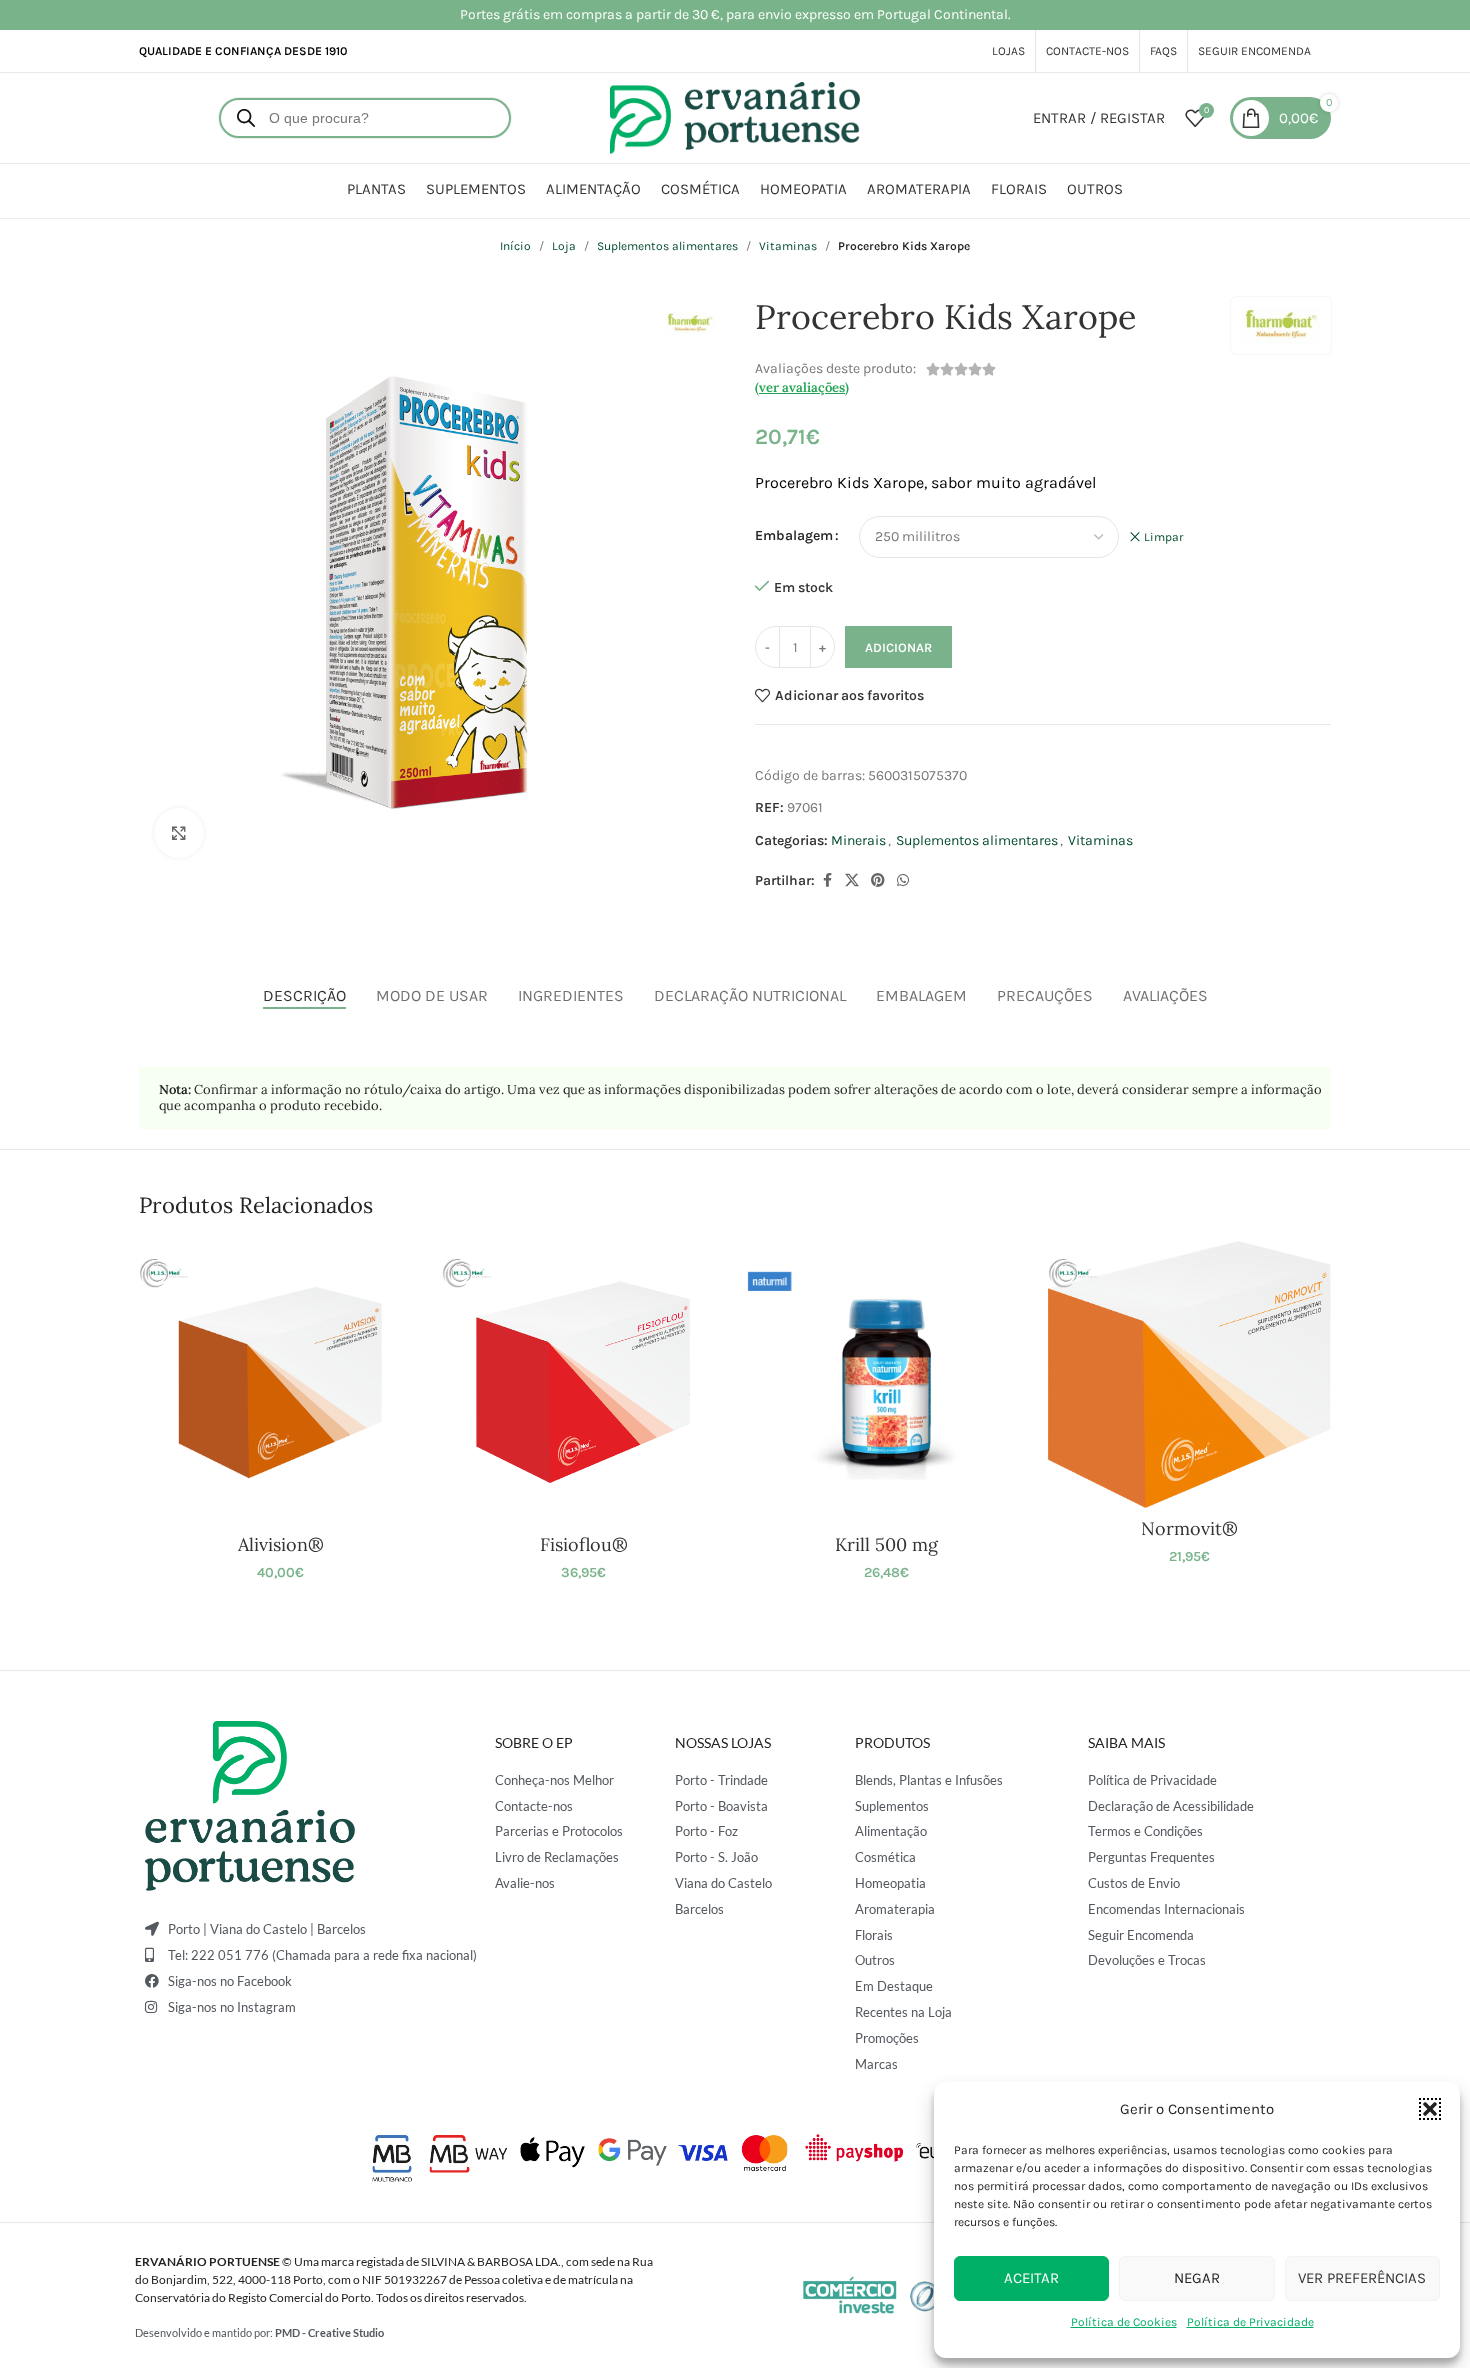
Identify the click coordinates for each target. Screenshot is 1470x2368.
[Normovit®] (1189, 1374)
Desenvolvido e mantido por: (259, 2332)
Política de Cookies (1124, 2322)
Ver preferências (1362, 2278)
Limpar (1163, 537)
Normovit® (1189, 1528)
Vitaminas (788, 246)
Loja (564, 246)
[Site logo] (735, 116)
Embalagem (794, 535)
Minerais (858, 840)
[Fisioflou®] (583, 1382)
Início (515, 246)
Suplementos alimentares (667, 246)
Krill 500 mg (886, 1544)
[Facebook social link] (827, 881)
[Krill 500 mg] (886, 1382)
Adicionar (898, 647)
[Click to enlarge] (179, 833)
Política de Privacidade (1250, 2322)
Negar (1197, 2278)
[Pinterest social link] (878, 881)
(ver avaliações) (802, 387)
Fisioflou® (584, 1544)
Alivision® (281, 1544)
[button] (1430, 2109)
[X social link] (852, 881)
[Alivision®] (280, 1382)
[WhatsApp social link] (903, 881)
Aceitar (1031, 2278)
